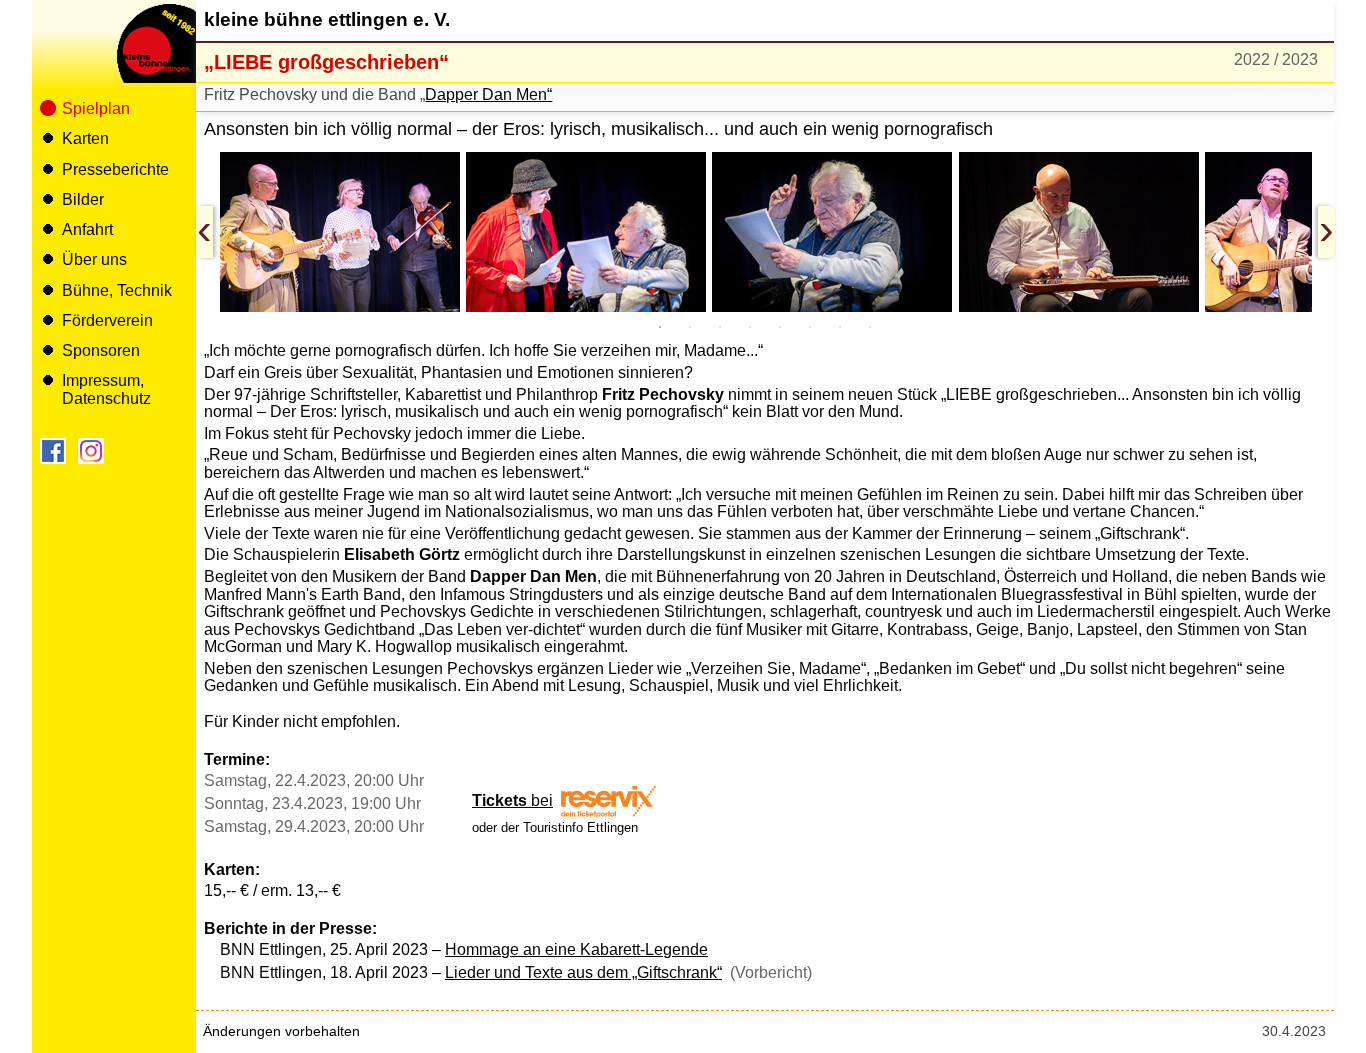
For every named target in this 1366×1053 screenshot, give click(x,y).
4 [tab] (750, 327)
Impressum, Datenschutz (106, 389)
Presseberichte (115, 169)
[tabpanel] (340, 232)
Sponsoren (101, 350)
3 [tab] (720, 327)
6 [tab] (810, 327)
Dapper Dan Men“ (488, 94)
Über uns (94, 259)
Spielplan (96, 108)
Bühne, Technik (117, 290)
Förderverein (107, 320)
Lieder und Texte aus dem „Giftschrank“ (583, 972)
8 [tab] (870, 327)
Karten (85, 138)
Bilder (83, 199)
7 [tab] (840, 327)
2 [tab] (690, 327)
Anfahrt (87, 229)
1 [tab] (660, 327)
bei (512, 800)
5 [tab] (780, 327)
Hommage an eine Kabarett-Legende (576, 949)
